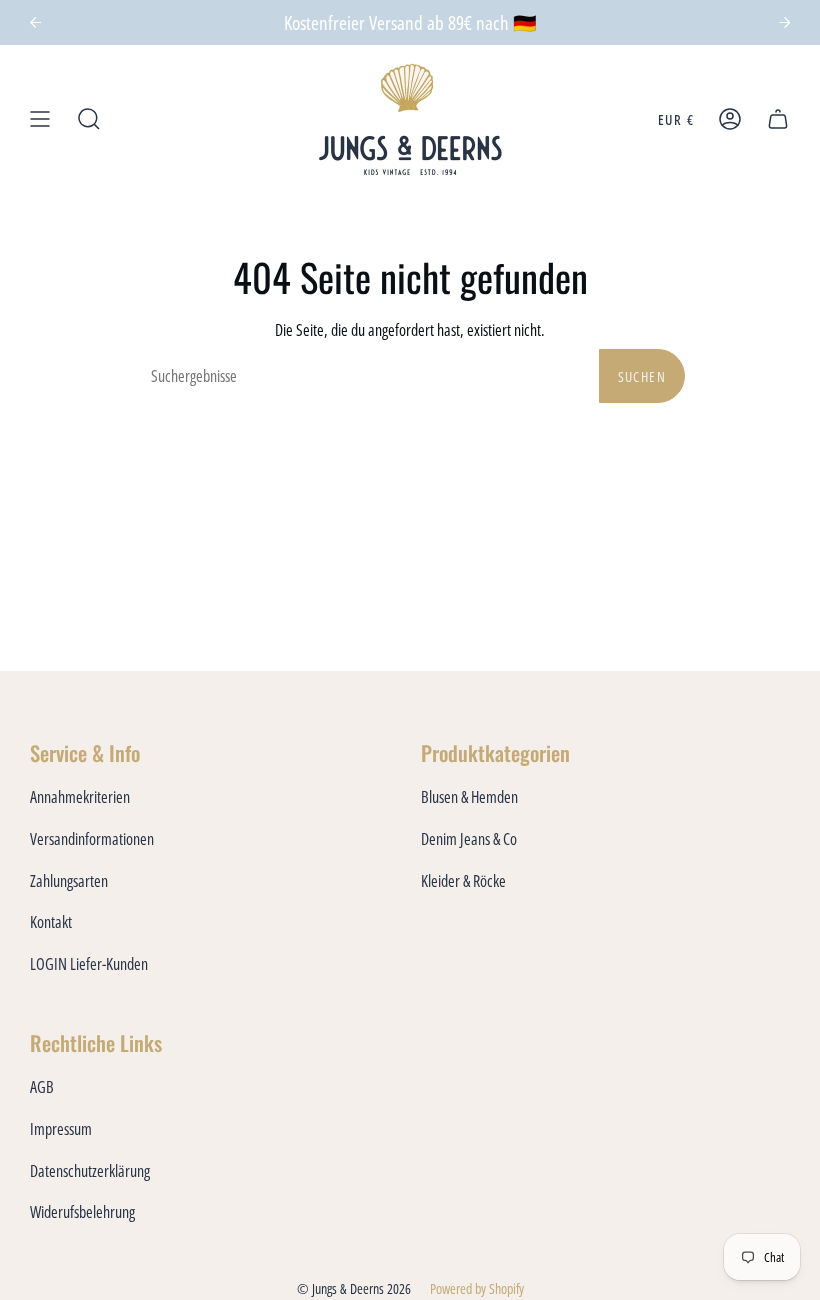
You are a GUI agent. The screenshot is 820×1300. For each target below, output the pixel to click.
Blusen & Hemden (469, 797)
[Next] (784, 22)
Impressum (61, 1129)
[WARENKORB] (778, 119)
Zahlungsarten (69, 881)
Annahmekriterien (80, 797)
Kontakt (51, 922)
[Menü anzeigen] (40, 119)
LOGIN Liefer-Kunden (89, 964)
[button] (89, 119)
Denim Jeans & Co (469, 839)
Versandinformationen (92, 839)
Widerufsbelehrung (82, 1212)
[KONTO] (730, 119)
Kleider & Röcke (463, 881)
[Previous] (35, 22)
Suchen (642, 376)
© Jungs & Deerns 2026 (354, 1288)
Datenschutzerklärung (90, 1171)
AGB (42, 1087)
